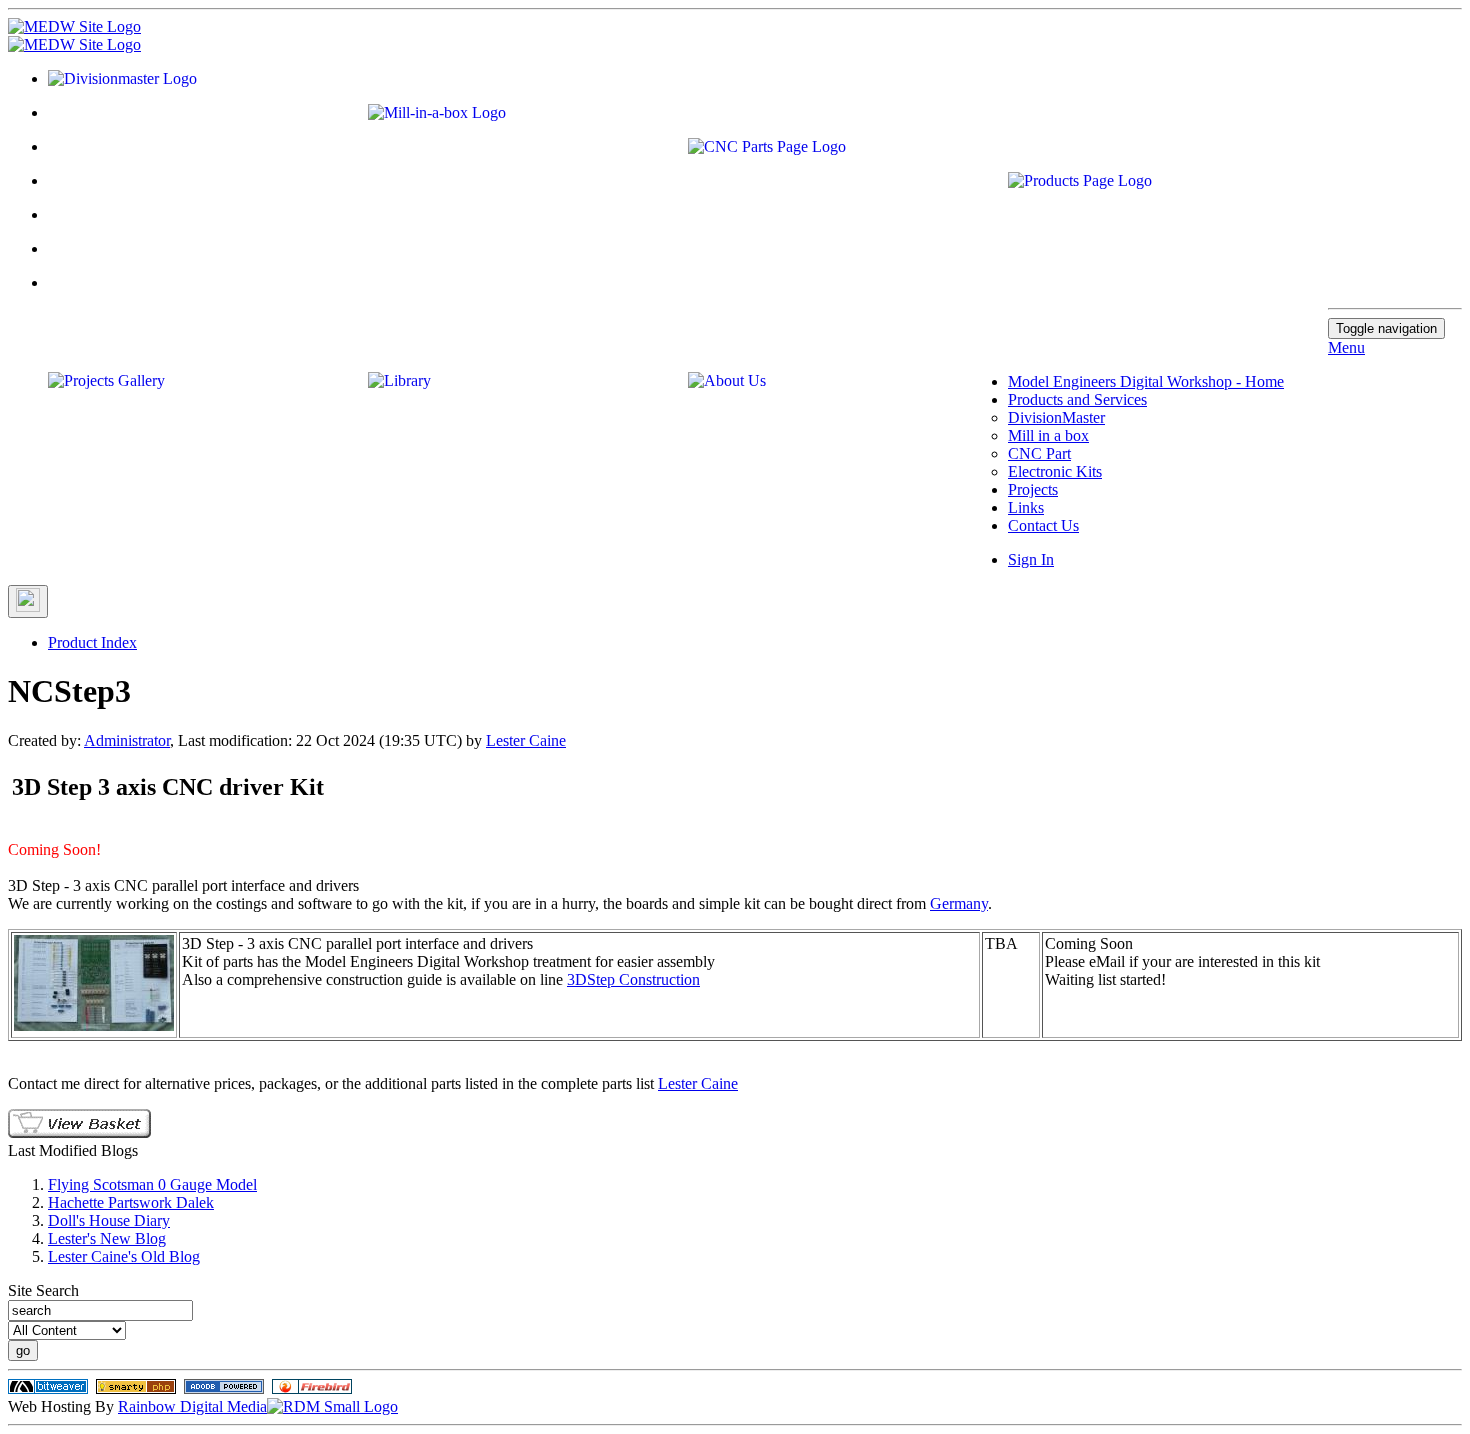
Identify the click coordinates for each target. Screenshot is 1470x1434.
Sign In (1031, 559)
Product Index (92, 642)
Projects (1033, 489)
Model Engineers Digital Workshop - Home (1146, 381)
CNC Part (1039, 453)
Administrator (127, 740)
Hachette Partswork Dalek (131, 1202)
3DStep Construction (633, 979)
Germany (959, 903)
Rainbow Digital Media (192, 1406)
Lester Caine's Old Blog (124, 1256)
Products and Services (1077, 399)
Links (1026, 507)
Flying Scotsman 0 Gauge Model (152, 1184)
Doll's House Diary (109, 1220)
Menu (1346, 347)
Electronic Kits (1055, 471)
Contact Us (1043, 525)
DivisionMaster (1056, 417)
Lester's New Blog (107, 1238)
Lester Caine (526, 740)
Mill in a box (1048, 435)
